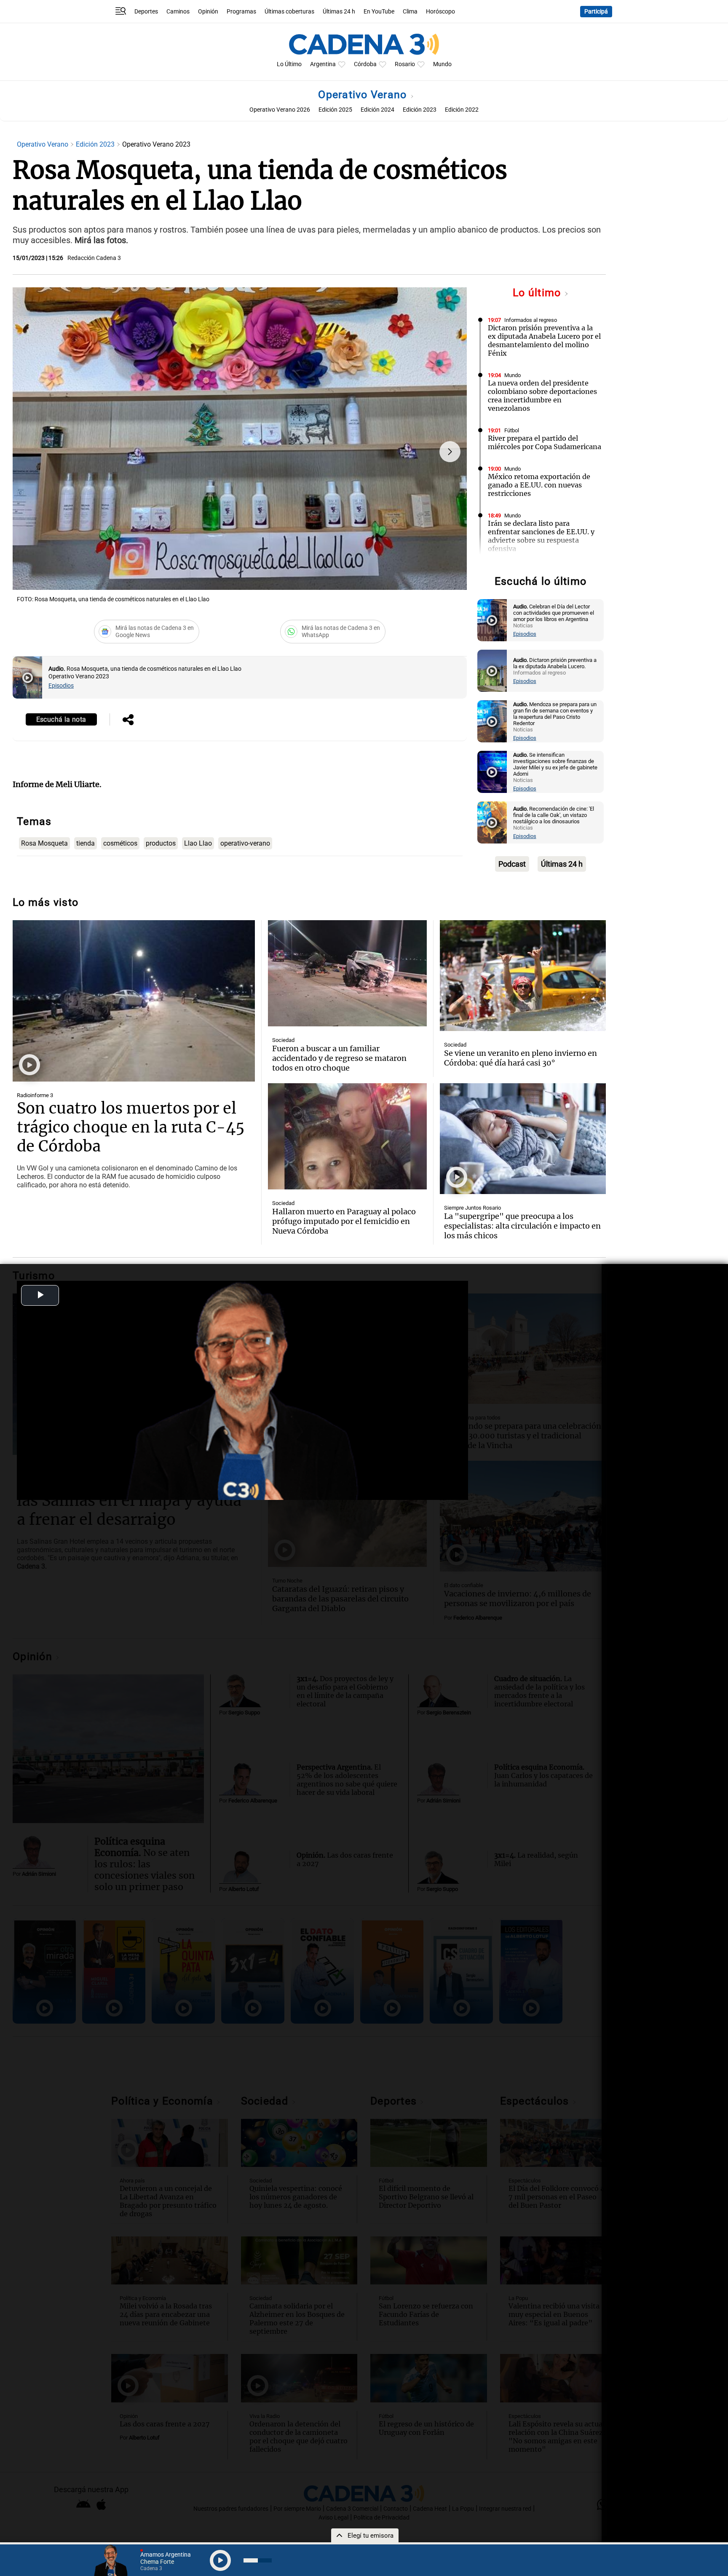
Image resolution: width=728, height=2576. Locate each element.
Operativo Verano (364, 95)
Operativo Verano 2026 (280, 110)
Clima (410, 12)
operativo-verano (245, 843)
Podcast (512, 864)
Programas (241, 12)
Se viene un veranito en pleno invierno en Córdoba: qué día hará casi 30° (521, 1058)
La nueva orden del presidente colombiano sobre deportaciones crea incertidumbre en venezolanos (542, 396)
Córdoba (365, 64)
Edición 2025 (335, 110)
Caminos (178, 12)
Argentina (323, 64)
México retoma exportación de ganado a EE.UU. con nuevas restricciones (539, 485)
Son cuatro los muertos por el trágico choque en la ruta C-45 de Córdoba (131, 1127)
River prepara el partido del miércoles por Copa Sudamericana (545, 442)
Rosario (405, 64)
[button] (450, 452)
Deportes (146, 12)
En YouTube (379, 12)
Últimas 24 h (339, 12)
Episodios (61, 686)
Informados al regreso (531, 320)
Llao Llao (198, 843)
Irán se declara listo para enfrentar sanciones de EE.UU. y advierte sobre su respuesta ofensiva (541, 536)
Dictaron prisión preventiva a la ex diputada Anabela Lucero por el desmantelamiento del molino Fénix (544, 340)
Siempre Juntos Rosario (472, 1208)
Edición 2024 (377, 110)
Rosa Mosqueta (44, 843)
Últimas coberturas (289, 12)
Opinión (208, 12)
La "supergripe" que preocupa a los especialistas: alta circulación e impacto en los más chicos (522, 1226)
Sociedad (283, 1040)
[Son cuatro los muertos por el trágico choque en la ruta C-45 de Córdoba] (134, 1001)
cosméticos (120, 843)
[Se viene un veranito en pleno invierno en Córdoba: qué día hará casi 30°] (523, 975)
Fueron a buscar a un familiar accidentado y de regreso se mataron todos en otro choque (339, 1058)
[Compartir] (128, 720)
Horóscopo (440, 12)
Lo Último (289, 64)
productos (161, 843)
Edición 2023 (420, 110)
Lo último (538, 293)
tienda (86, 843)
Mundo (442, 64)
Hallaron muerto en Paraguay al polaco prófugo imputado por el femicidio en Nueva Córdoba (344, 1221)
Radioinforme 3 (35, 1095)
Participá (596, 12)
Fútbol (512, 430)
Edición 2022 (462, 110)
